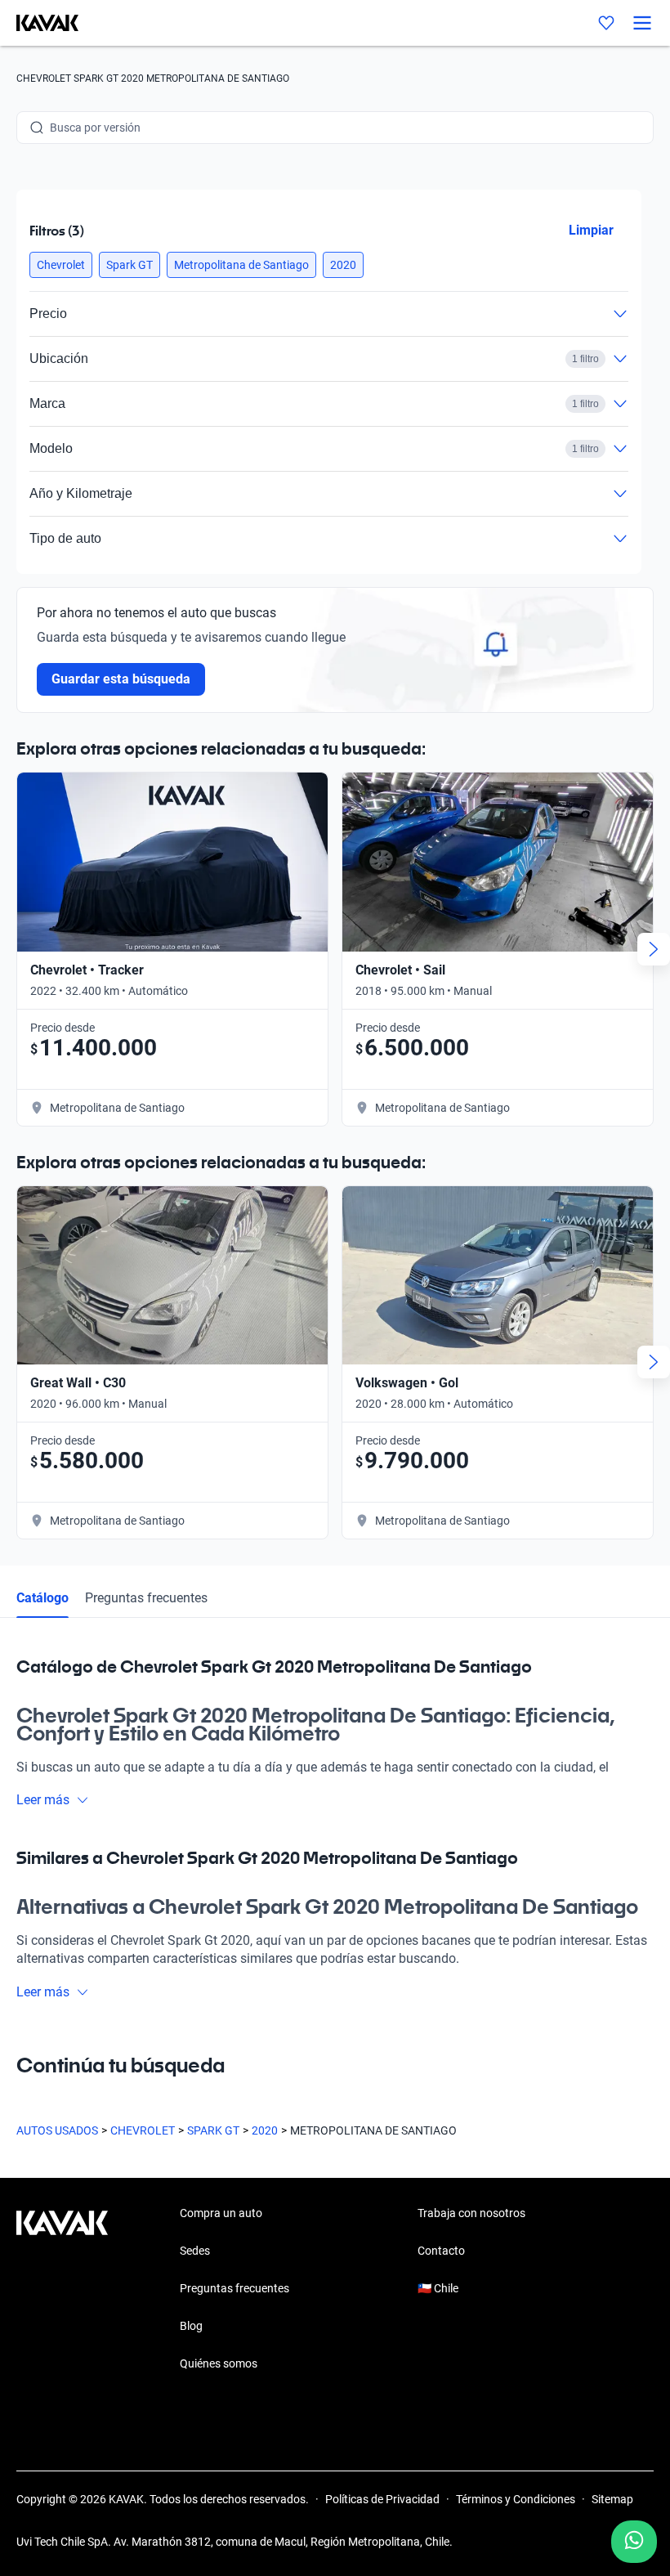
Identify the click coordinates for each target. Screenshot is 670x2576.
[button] (61, 265)
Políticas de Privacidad (382, 2499)
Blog (191, 2326)
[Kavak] (39, 23)
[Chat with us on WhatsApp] (634, 2542)
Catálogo (42, 1598)
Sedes (195, 2251)
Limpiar (591, 230)
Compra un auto (221, 2213)
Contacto (441, 2251)
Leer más (43, 1800)
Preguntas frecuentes (146, 1598)
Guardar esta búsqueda (121, 679)
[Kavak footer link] (62, 2290)
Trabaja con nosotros (471, 2213)
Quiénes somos (219, 2363)
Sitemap (612, 2499)
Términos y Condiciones (516, 2499)
